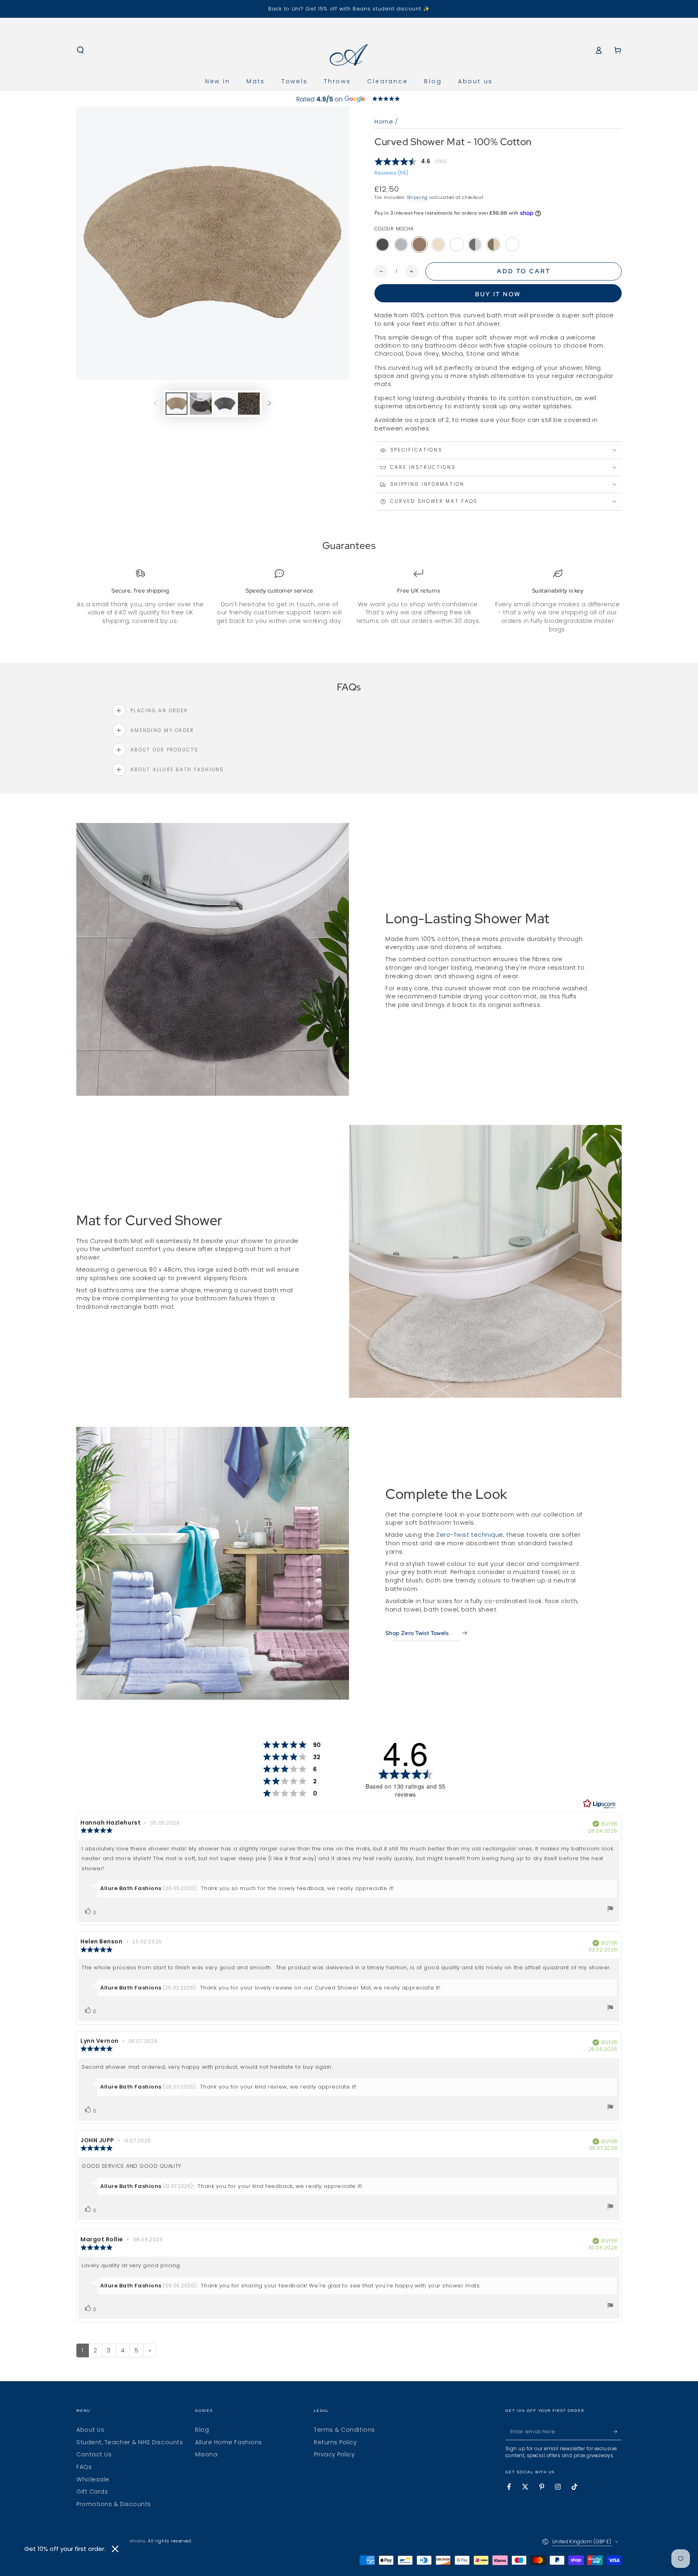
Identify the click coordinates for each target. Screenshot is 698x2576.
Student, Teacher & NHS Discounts (130, 2442)
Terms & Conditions (345, 2430)
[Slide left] (156, 404)
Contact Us (94, 2454)
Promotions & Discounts (114, 2504)
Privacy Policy (334, 2454)
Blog (202, 2430)
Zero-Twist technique (470, 1535)
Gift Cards (92, 2492)
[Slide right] (270, 404)
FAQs (84, 2467)
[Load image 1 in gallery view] (177, 404)
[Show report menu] (610, 1910)
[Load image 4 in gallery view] (249, 404)
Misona (206, 2454)
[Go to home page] (349, 50)
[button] (81, 50)
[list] (349, 601)
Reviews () (391, 173)
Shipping (417, 197)
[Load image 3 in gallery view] (225, 404)
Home (384, 122)
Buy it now (498, 294)
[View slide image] (349, 99)
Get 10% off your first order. (65, 2549)
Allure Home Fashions (229, 2442)
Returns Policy (335, 2442)
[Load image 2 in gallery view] (201, 404)
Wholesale (93, 2479)
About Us (90, 2430)
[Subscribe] (617, 2432)
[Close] (115, 2549)
